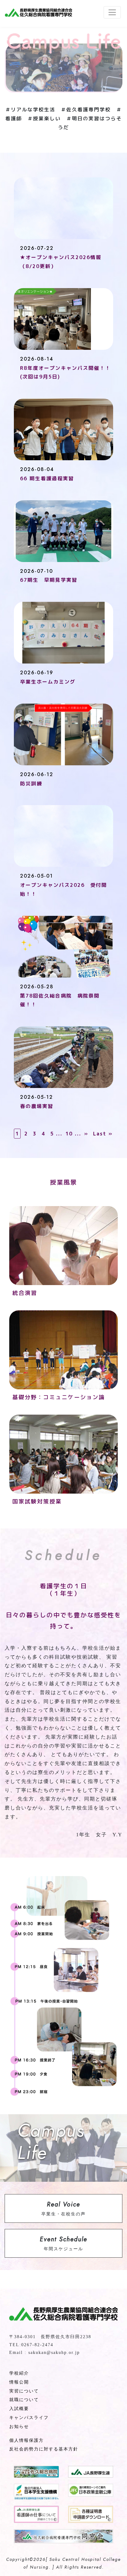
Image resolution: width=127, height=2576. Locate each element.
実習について (24, 2391)
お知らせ (19, 2427)
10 (69, 1134)
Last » (103, 1134)
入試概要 (19, 2409)
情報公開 (19, 2382)
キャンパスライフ (29, 2418)
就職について (24, 2400)
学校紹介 (19, 2373)
